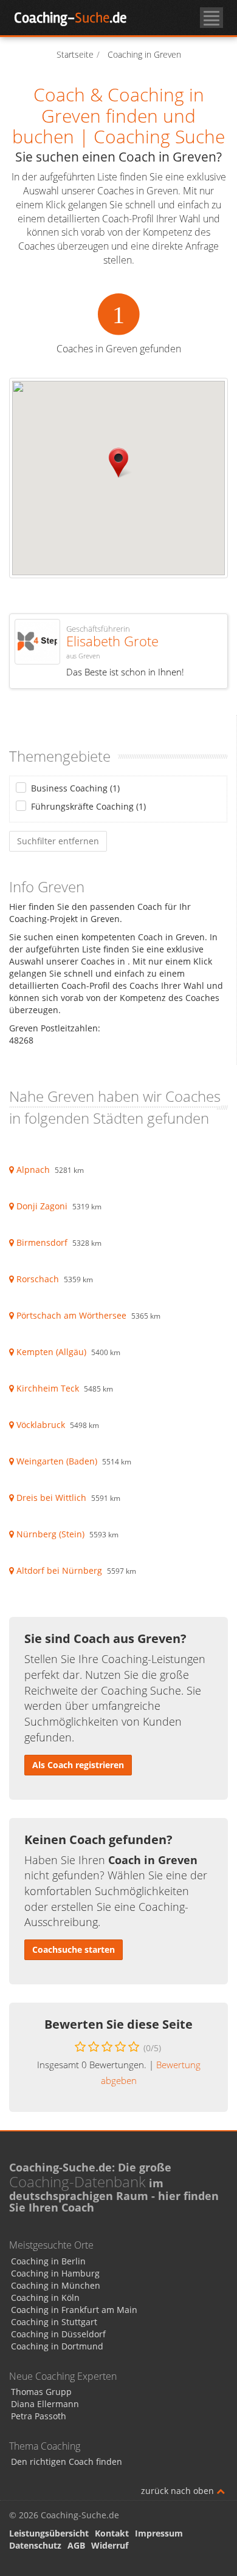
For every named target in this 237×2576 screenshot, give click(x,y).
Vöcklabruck (41, 1425)
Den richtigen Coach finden (67, 2462)
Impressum (159, 2533)
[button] (118, 463)
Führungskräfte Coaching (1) (88, 806)
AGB (76, 2545)
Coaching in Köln (45, 2298)
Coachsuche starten (74, 1949)
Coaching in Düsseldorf (58, 2334)
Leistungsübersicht (49, 2533)
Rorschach (38, 1279)
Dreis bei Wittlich (51, 1498)
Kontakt (112, 2533)
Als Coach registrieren (78, 1765)
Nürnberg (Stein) (50, 1534)
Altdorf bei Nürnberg (59, 1570)
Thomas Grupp (41, 2392)
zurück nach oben (179, 2491)
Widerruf (110, 2545)
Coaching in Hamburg (55, 2273)
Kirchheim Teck (48, 1388)
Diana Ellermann (45, 2404)
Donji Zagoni (42, 1206)
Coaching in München (56, 2285)
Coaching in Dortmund (57, 2346)
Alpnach (33, 1170)
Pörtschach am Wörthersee (71, 1315)
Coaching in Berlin (48, 2261)
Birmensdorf (42, 1242)
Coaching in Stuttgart (54, 2322)
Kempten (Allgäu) (51, 1352)
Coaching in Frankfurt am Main (74, 2310)
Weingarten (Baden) (57, 1461)
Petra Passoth (39, 2416)
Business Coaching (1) (75, 788)
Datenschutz (35, 2545)
